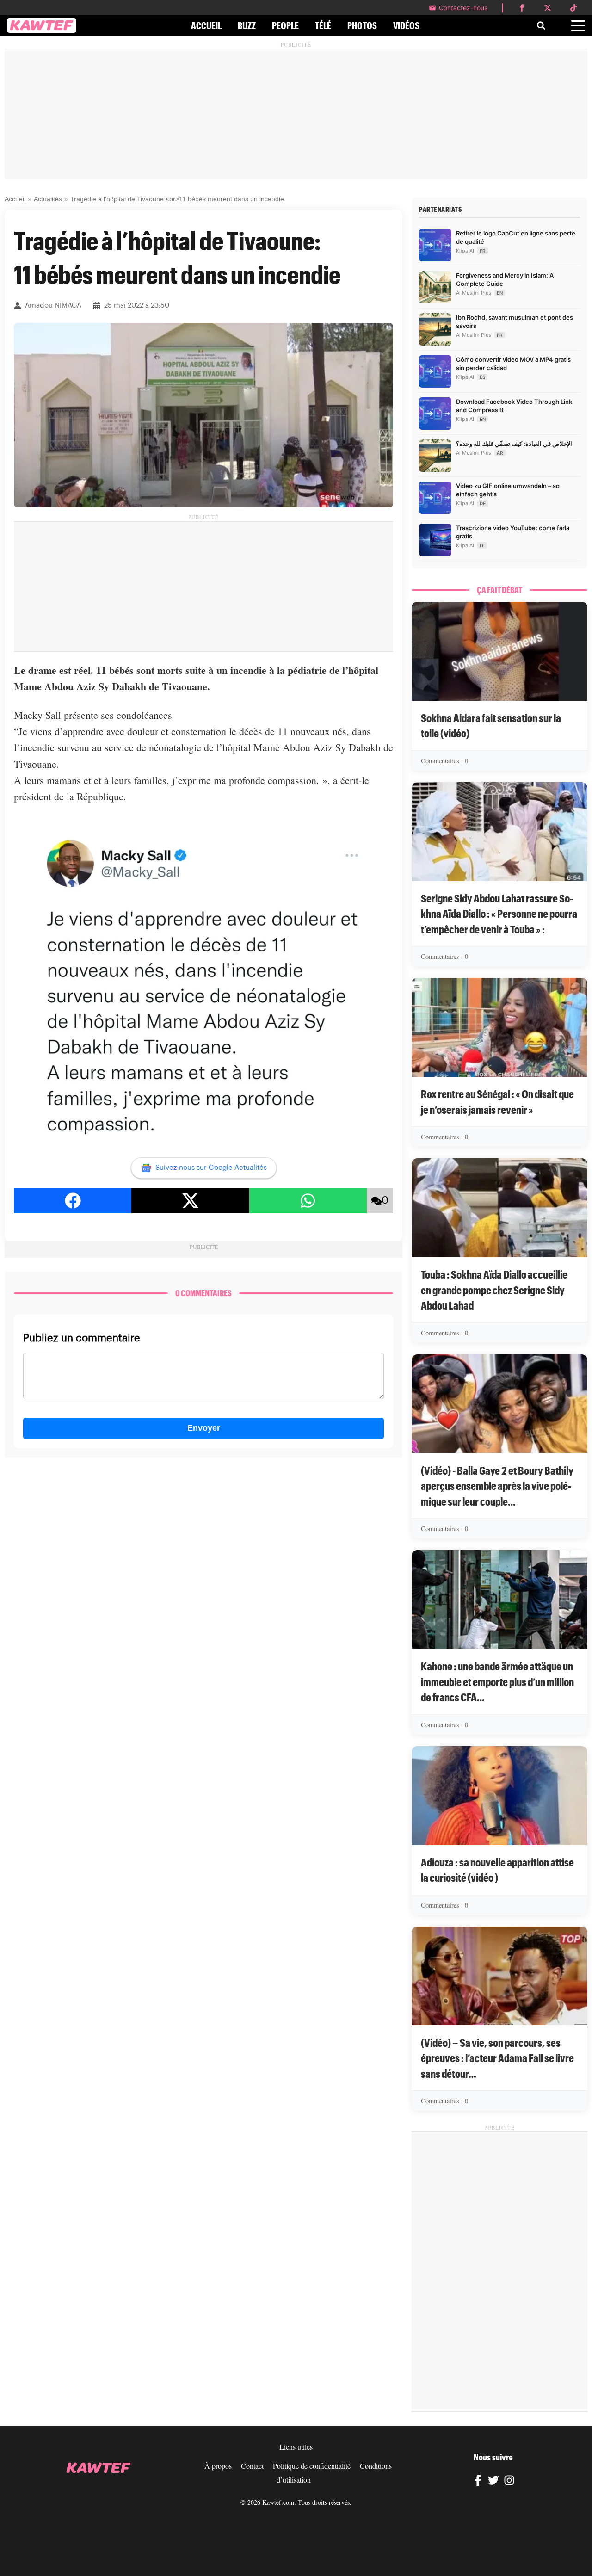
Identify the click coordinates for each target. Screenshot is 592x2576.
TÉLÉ (323, 25)
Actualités (48, 199)
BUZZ (247, 25)
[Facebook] (478, 2482)
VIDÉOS (406, 25)
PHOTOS (362, 25)
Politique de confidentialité (312, 2466)
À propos (218, 2466)
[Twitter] (493, 2482)
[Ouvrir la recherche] (541, 25)
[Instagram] (509, 2482)
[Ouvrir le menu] (578, 26)
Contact (252, 2466)
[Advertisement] (296, 114)
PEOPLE (285, 25)
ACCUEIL (206, 25)
